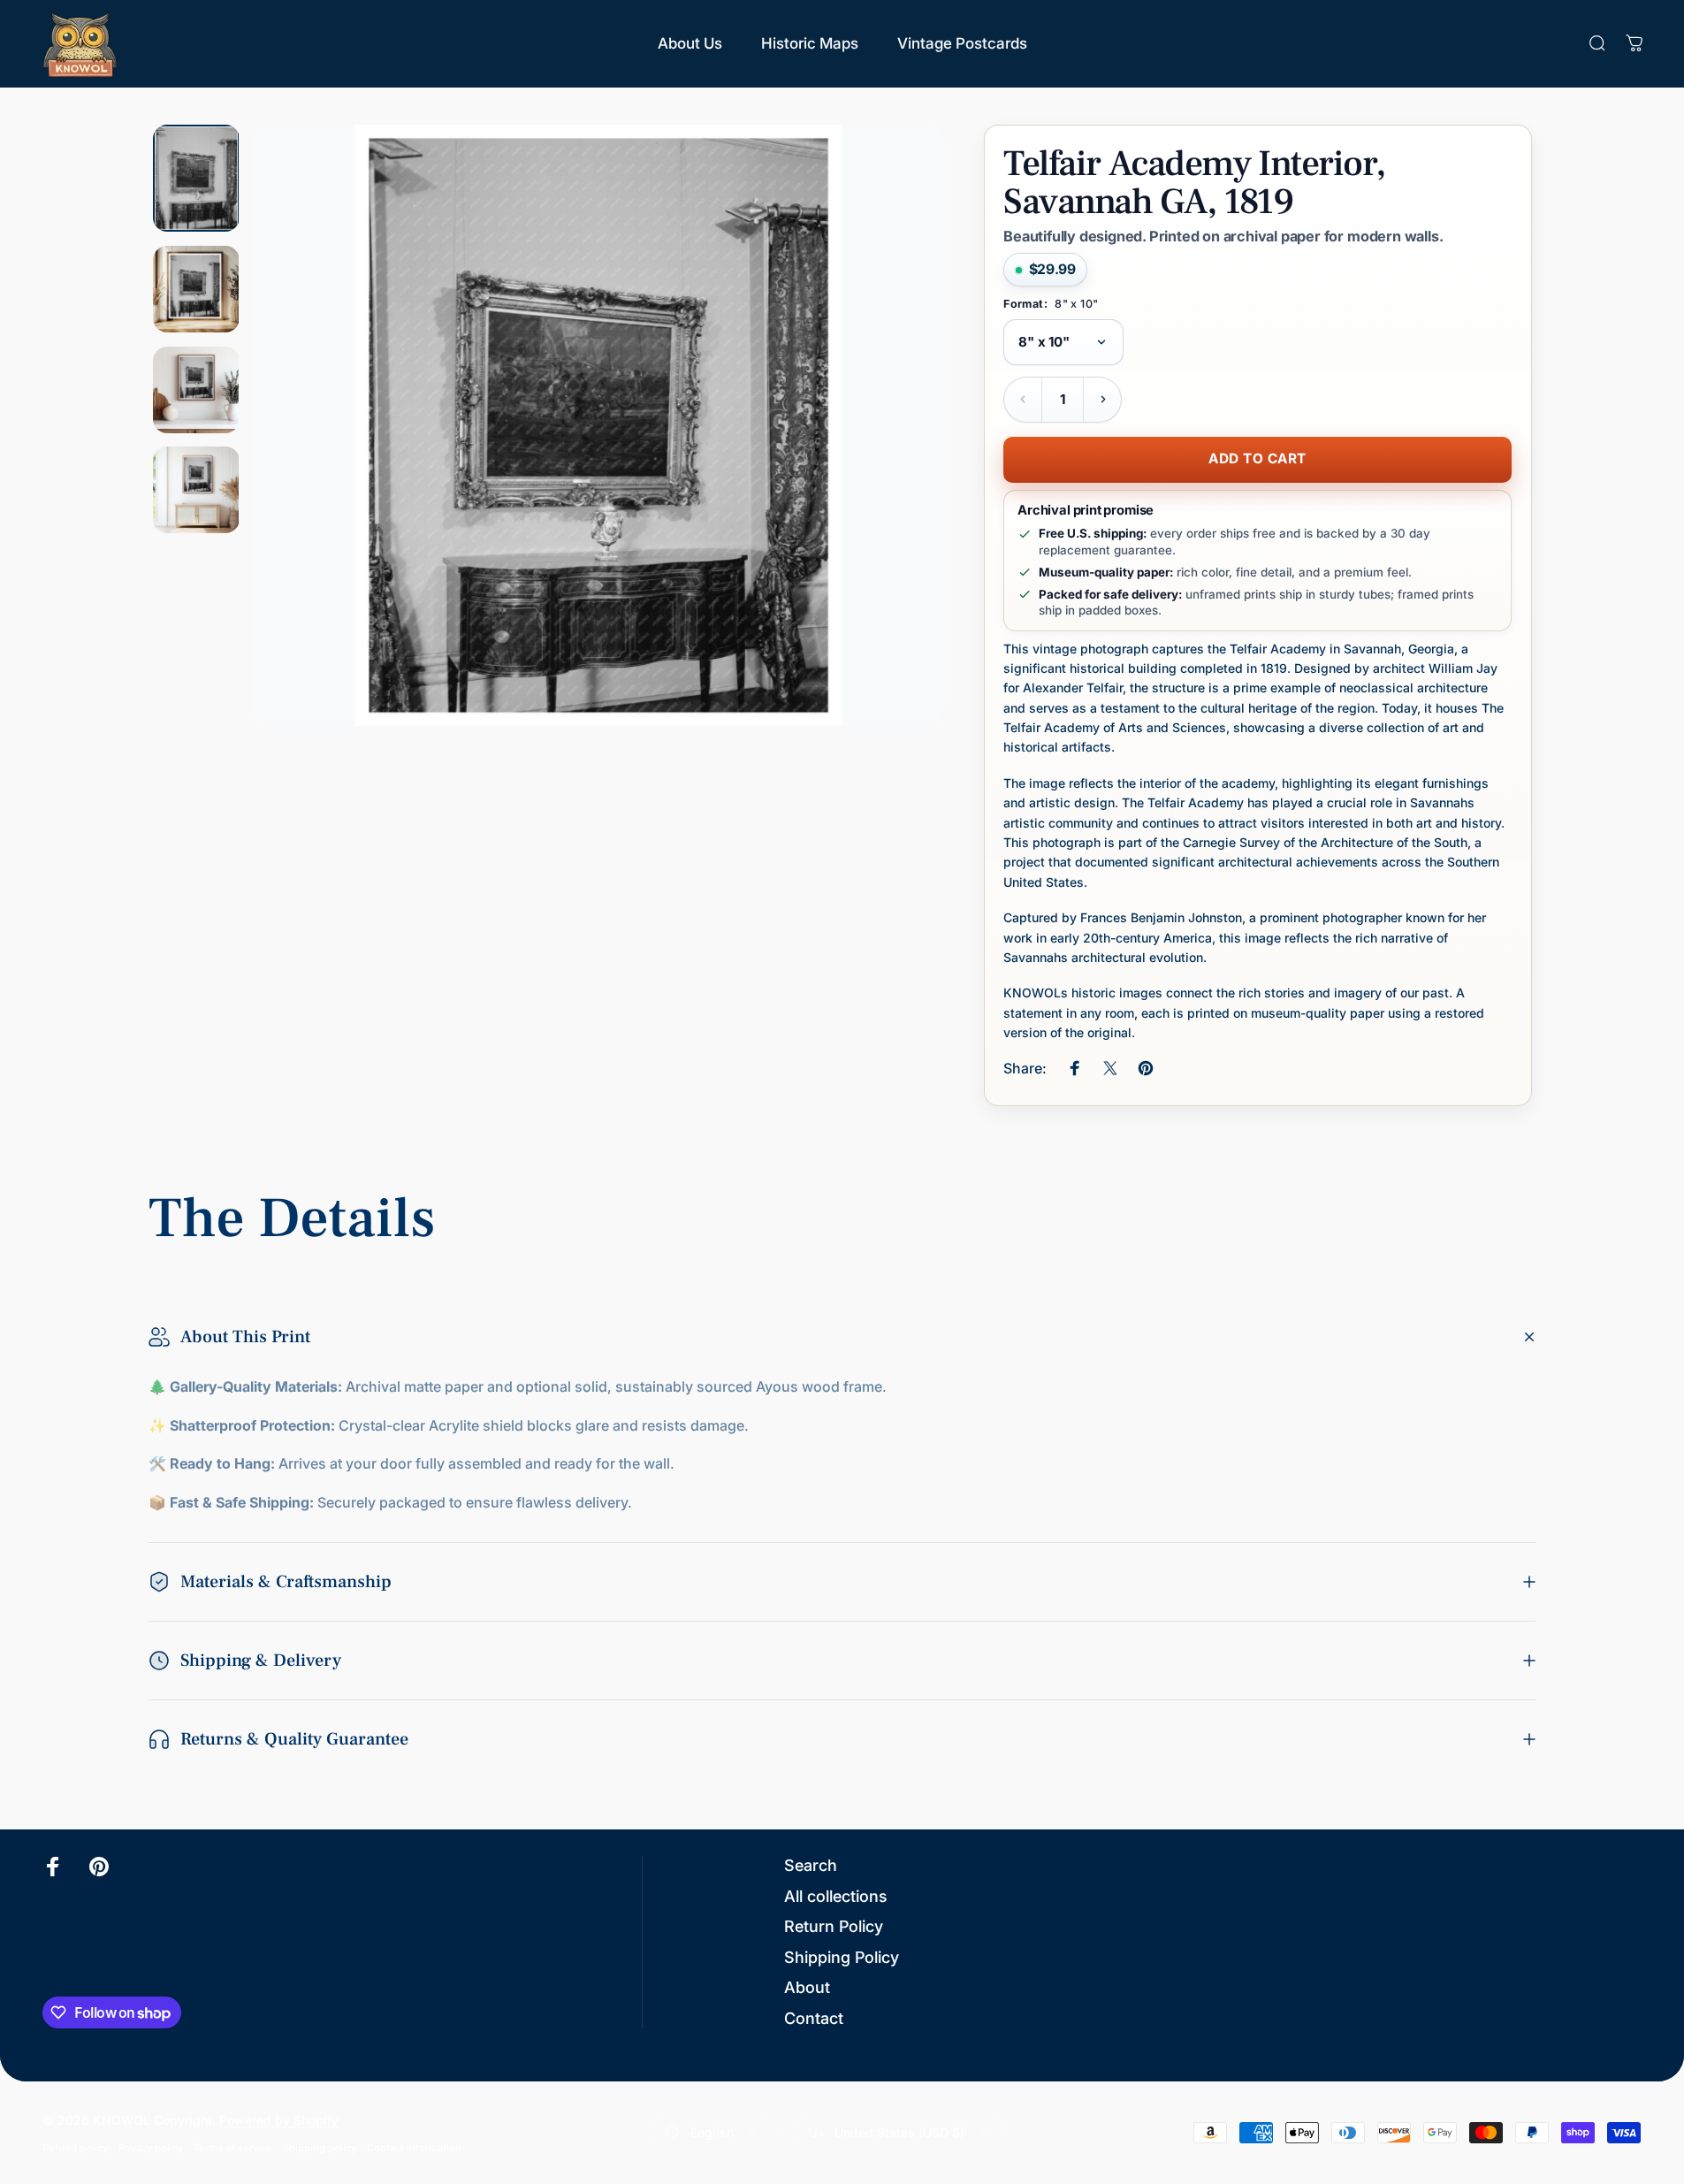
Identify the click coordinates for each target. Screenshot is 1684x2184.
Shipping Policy (842, 1957)
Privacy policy (151, 2148)
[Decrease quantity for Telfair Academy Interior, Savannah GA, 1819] (1023, 400)
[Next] (899, 468)
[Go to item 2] (196, 289)
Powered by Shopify (279, 2120)
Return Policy (834, 1926)
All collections (836, 1896)
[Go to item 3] (196, 390)
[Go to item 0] (196, 178)
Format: (1051, 304)
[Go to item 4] (196, 490)
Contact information (414, 2148)
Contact (814, 2018)
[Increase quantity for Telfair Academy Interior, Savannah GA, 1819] (1102, 400)
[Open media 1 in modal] (598, 425)
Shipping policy (320, 2148)
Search (811, 1865)
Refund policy (75, 2148)
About (807, 1987)
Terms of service (233, 2148)
